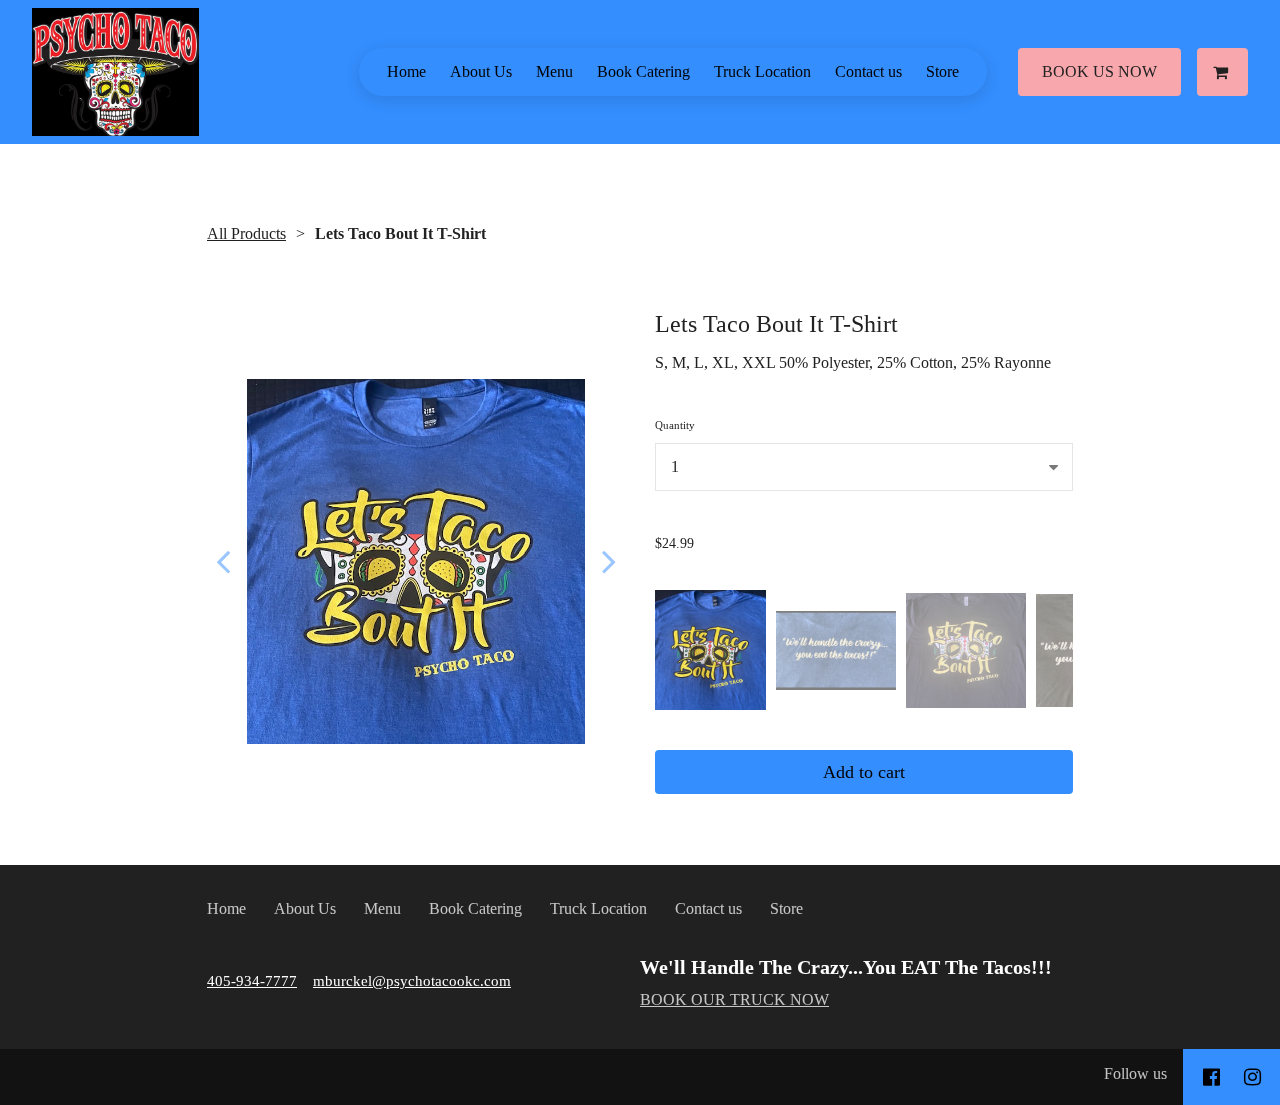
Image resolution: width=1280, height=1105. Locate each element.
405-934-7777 (252, 980)
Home (406, 71)
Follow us (1135, 1073)
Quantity (675, 425)
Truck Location (762, 71)
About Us (481, 71)
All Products (246, 233)
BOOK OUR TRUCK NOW (734, 999)
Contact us (868, 71)
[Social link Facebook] (1211, 1077)
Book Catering (643, 71)
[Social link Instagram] (1252, 1077)
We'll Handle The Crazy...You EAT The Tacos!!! (846, 967)
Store (942, 71)
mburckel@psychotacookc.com (412, 980)
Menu (554, 71)
